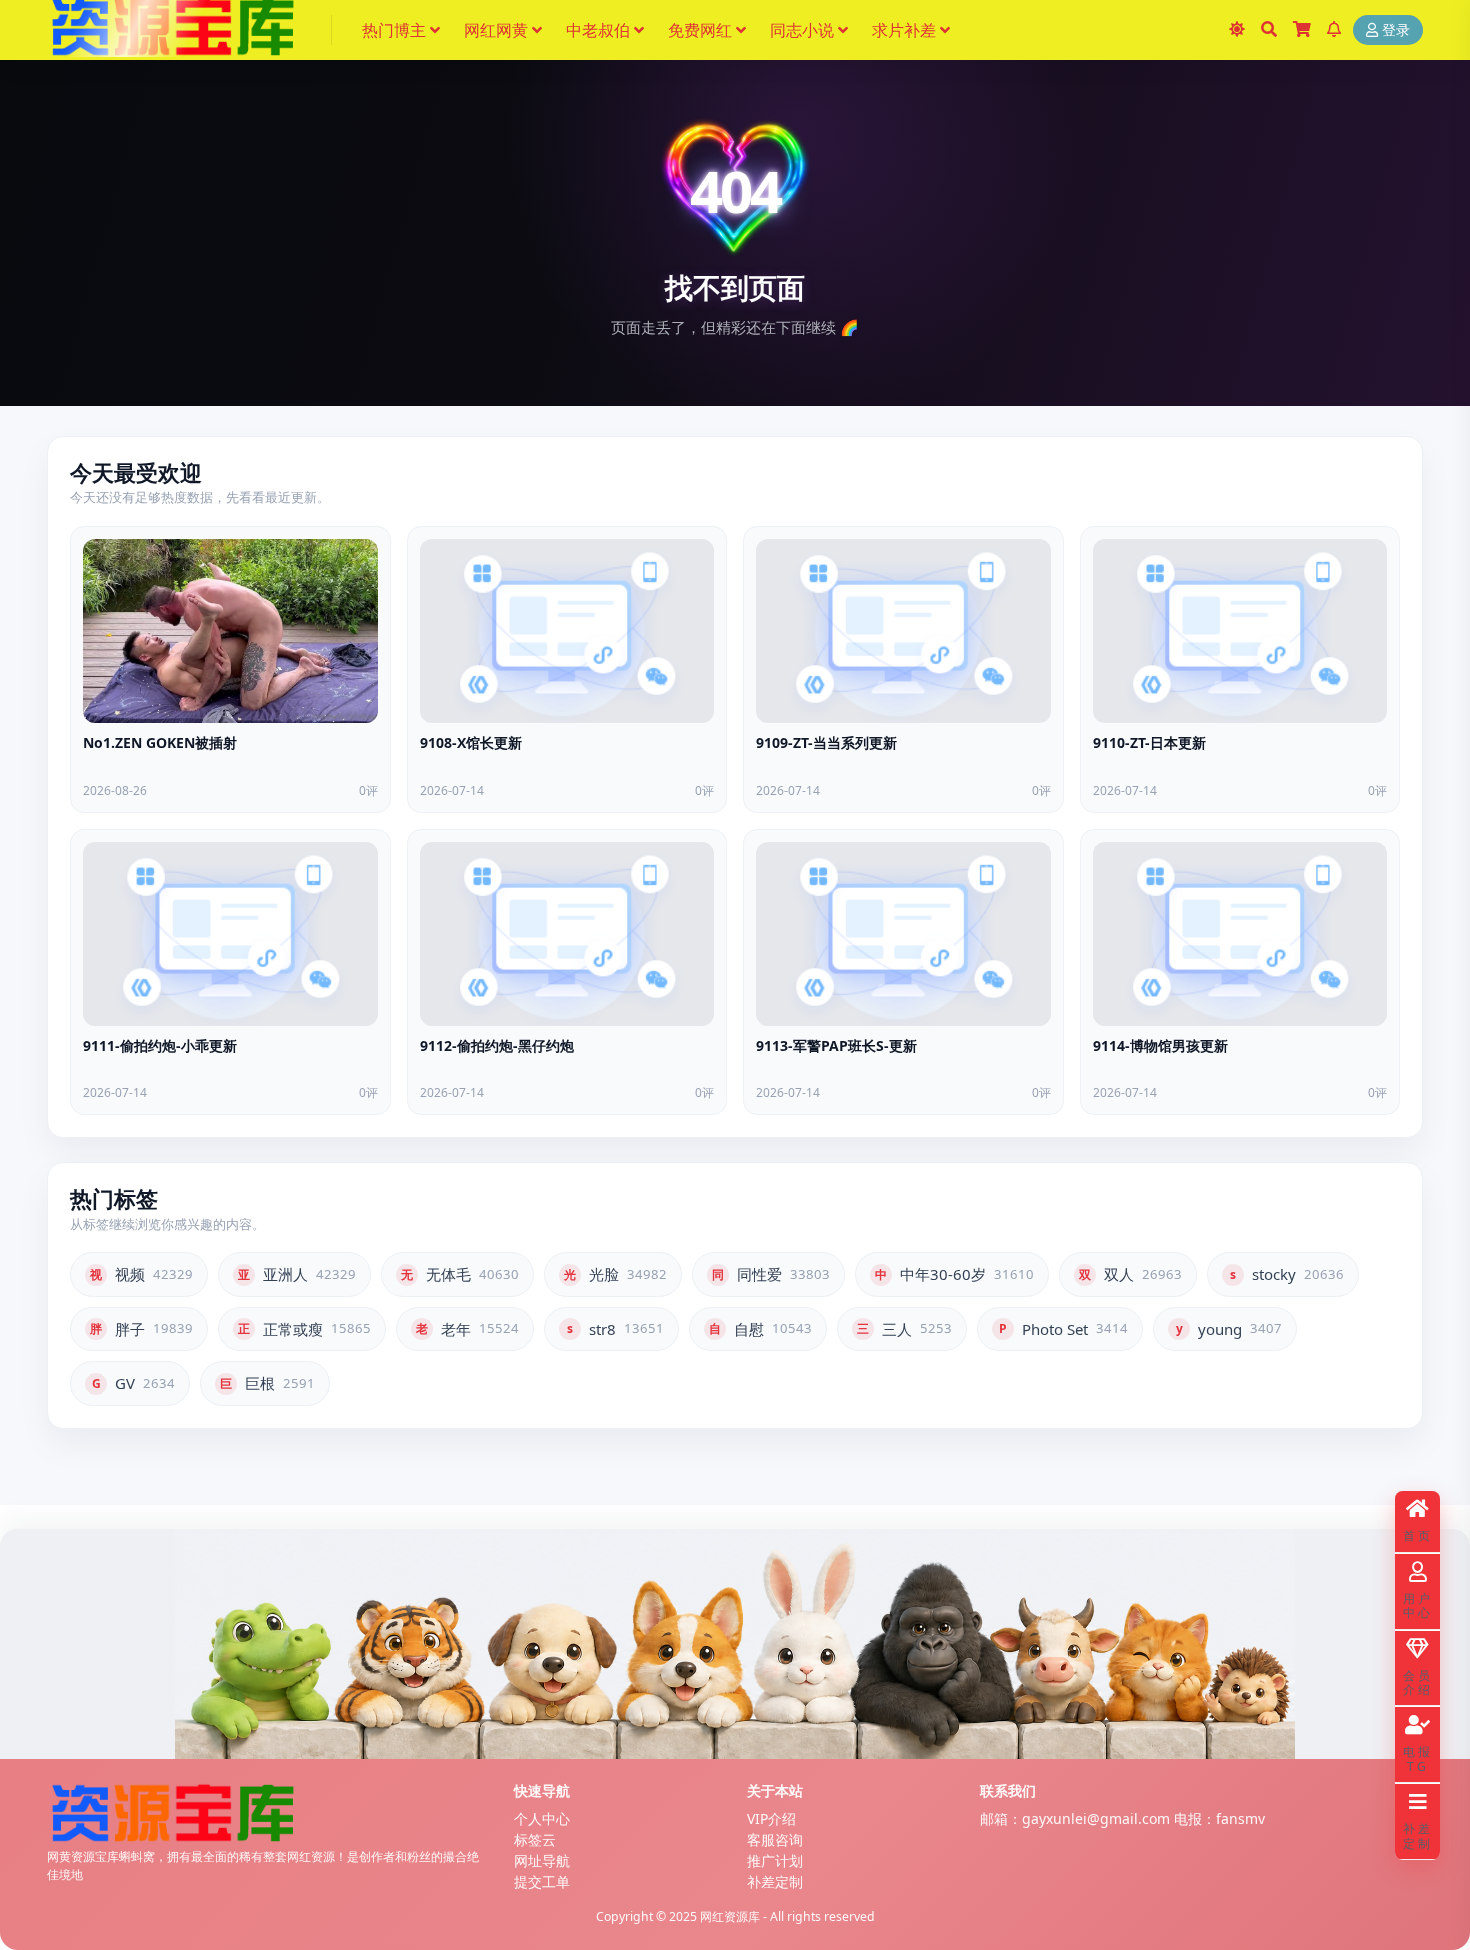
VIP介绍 (771, 1818)
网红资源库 (730, 1916)
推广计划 (775, 1860)
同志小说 (802, 30)
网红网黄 (496, 30)
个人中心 (542, 1818)
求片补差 (904, 30)
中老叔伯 (598, 30)
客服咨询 (775, 1839)
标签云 (535, 1839)
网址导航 (542, 1860)
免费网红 (700, 30)
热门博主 (394, 30)
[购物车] (1302, 30)
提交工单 (542, 1881)
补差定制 (775, 1881)
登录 (1396, 30)
